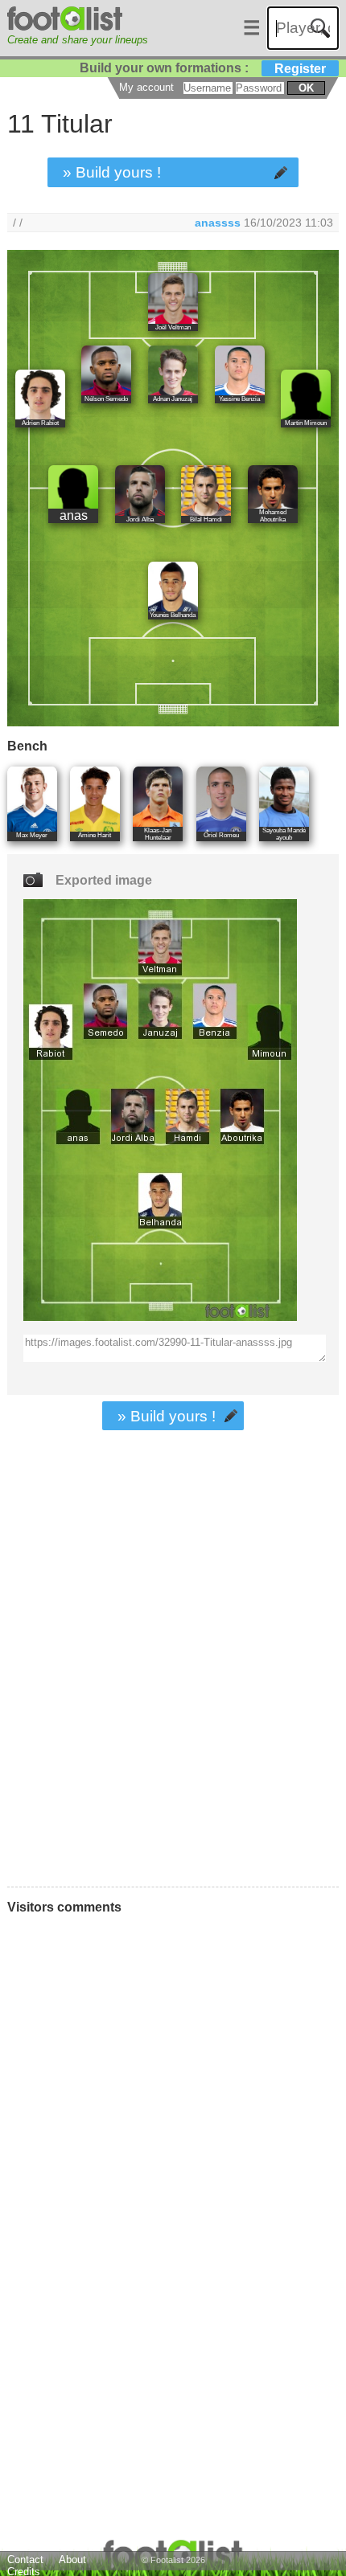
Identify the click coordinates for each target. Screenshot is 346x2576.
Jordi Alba (140, 519)
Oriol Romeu (221, 835)
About (72, 2560)
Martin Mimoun (306, 423)
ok (306, 88)
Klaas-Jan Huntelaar (158, 834)
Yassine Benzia (239, 399)
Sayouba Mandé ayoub (284, 834)
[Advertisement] (173, 1701)
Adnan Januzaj (173, 399)
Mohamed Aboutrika (273, 516)
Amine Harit (95, 835)
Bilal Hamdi (206, 519)
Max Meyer (32, 835)
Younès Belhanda (173, 615)
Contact (25, 2560)
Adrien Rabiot (40, 423)
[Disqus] (134, 2143)
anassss (218, 223)
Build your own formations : (203, 68)
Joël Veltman (173, 327)
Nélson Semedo (106, 399)
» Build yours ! (112, 172)
